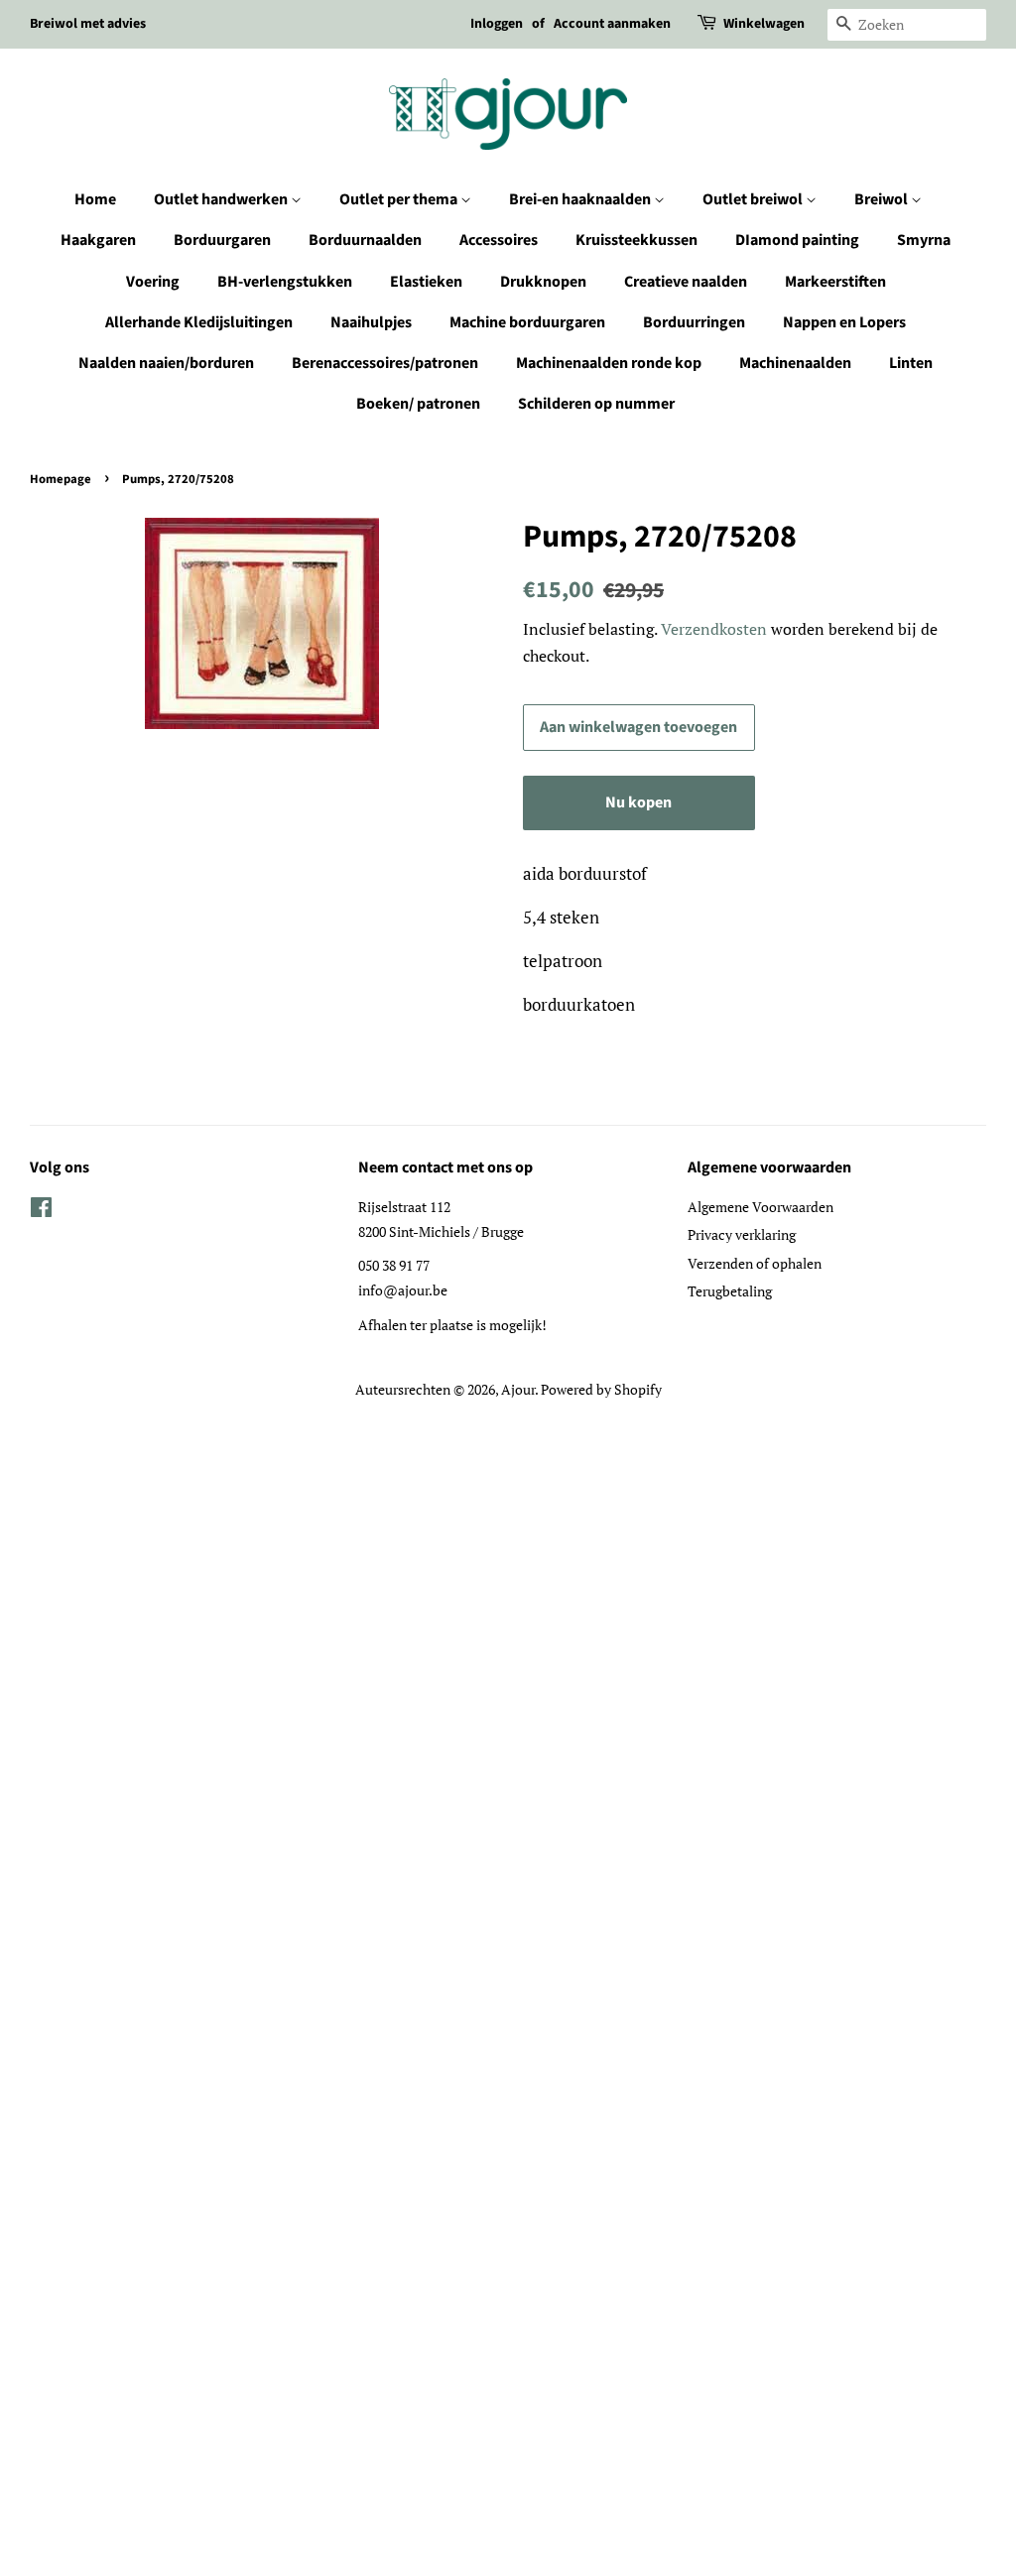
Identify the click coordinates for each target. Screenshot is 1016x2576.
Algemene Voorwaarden (761, 1207)
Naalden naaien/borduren (166, 363)
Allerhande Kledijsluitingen (199, 322)
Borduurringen (694, 322)
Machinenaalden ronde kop (609, 363)
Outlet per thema (400, 199)
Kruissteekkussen (636, 240)
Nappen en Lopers (844, 322)
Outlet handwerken (222, 199)
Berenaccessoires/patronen (385, 363)
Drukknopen (543, 282)
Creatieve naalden (686, 282)
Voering (153, 282)
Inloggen (497, 24)
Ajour (518, 1389)
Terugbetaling (730, 1291)
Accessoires (499, 240)
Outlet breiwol (754, 199)
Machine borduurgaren (527, 322)
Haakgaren (98, 240)
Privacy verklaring (742, 1234)
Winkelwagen (764, 24)
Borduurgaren (222, 240)
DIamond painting (797, 240)
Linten (911, 363)
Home (95, 199)
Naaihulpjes (371, 322)
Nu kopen (638, 802)
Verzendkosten (714, 629)
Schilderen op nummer (596, 404)
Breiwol (883, 199)
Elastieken (426, 282)
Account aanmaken (612, 24)
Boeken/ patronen (418, 404)
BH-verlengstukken (285, 282)
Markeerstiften (835, 282)
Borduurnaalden (365, 240)
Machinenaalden (795, 363)
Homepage (61, 479)
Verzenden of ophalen (755, 1263)
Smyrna (924, 240)
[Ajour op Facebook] (41, 1211)
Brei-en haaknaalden (581, 199)
